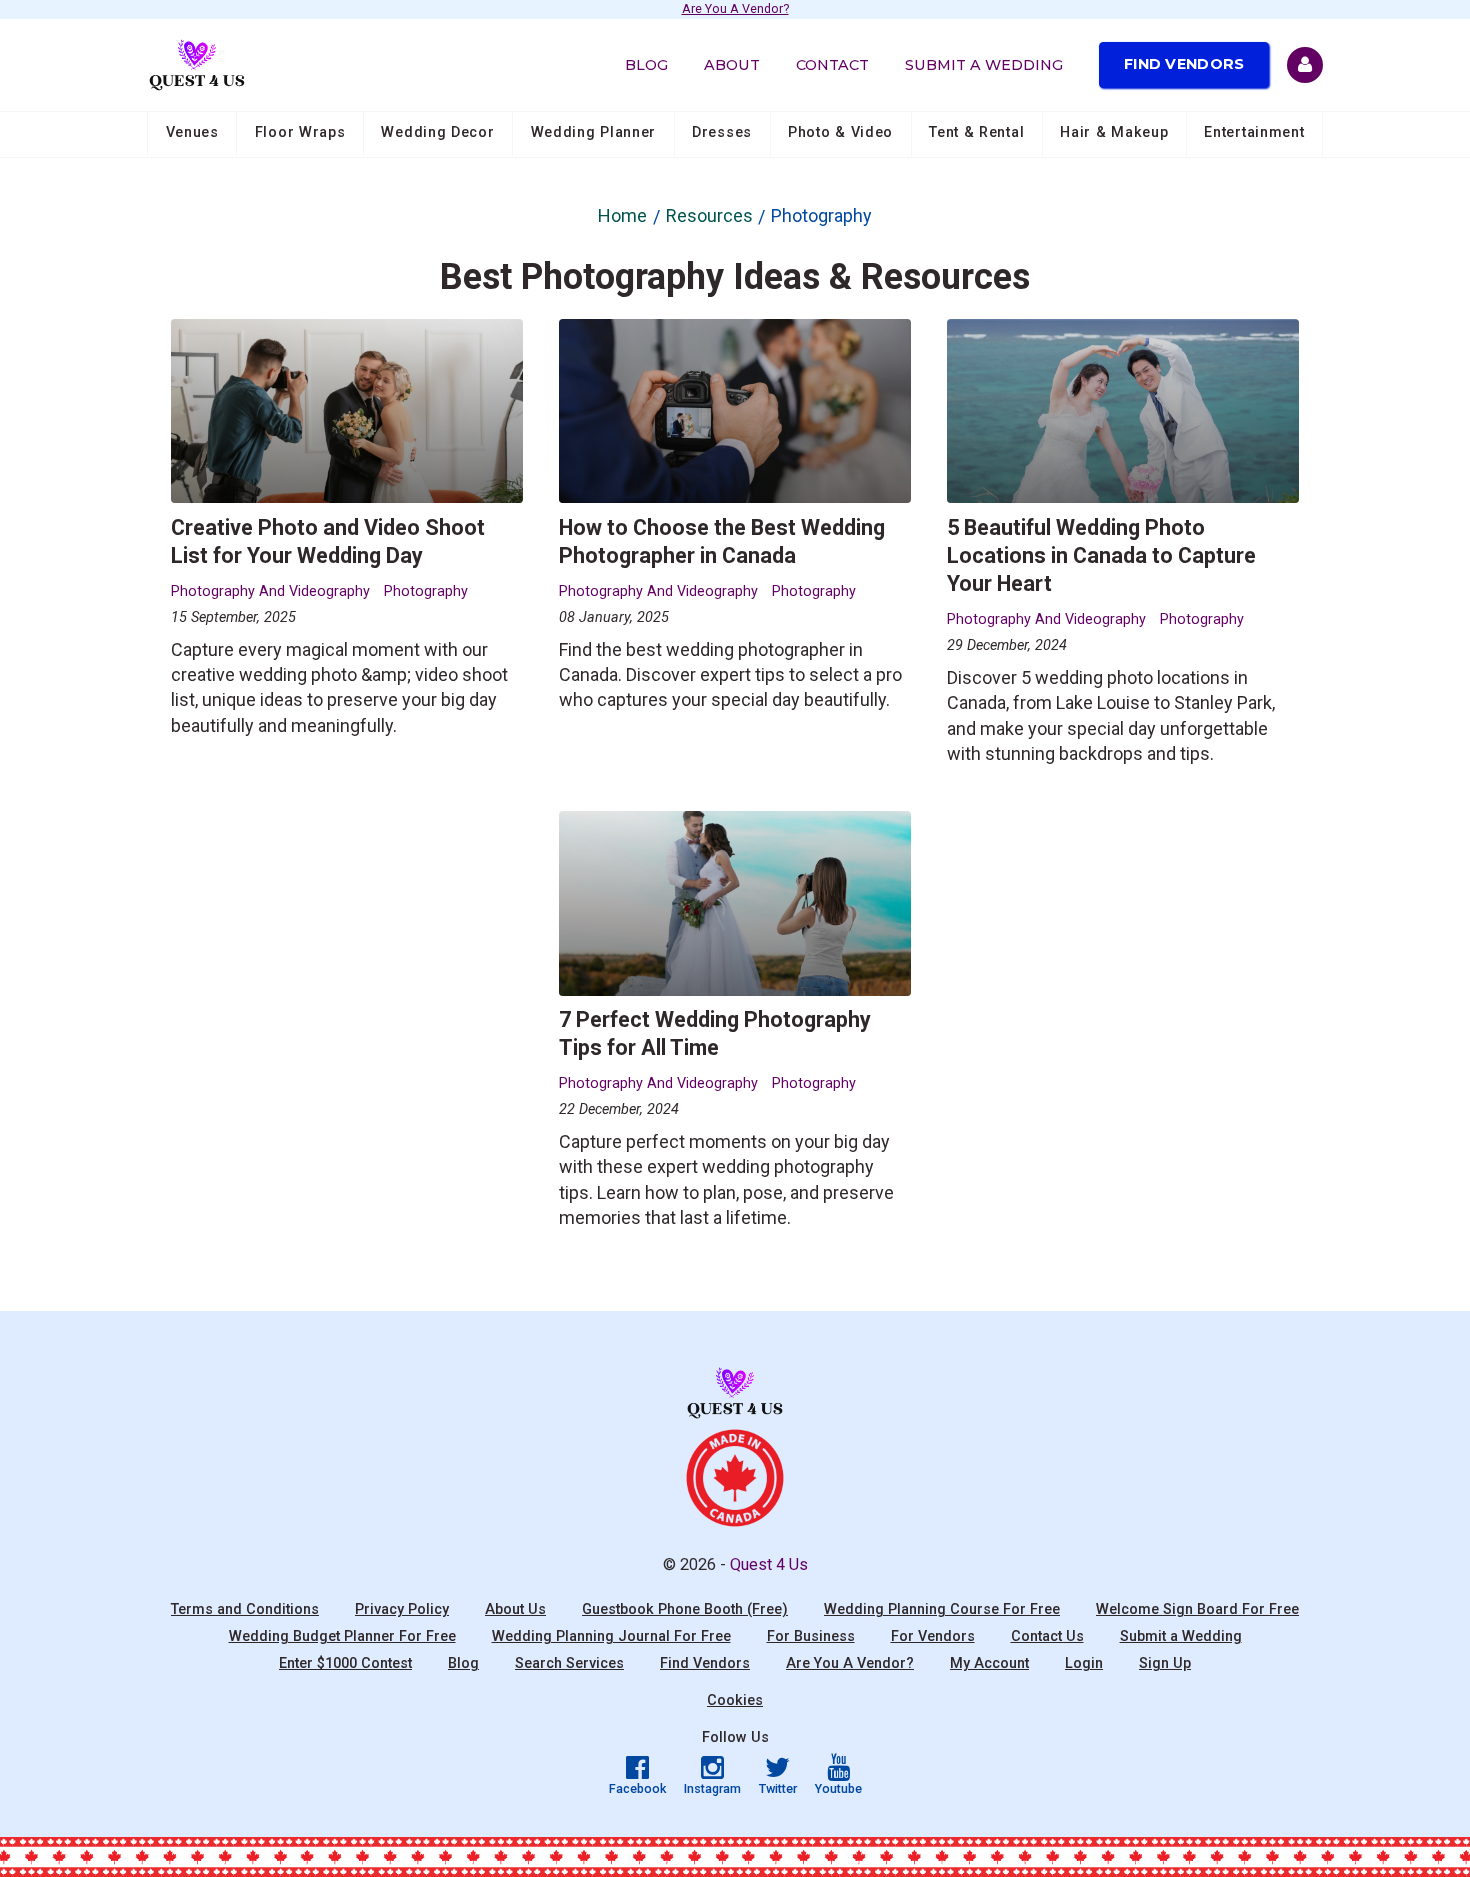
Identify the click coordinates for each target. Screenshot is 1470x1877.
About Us (515, 1609)
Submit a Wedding (984, 65)
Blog (646, 65)
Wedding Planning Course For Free (942, 1609)
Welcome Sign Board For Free (1197, 1609)
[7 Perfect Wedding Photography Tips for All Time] (735, 903)
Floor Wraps (300, 132)
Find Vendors (1184, 64)
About (732, 65)
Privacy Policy (402, 1609)
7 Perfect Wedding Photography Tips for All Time (715, 1033)
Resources (709, 215)
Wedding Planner (594, 132)
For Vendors (933, 1636)
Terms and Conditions (245, 1609)
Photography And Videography (270, 592)
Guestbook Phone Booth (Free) (685, 1609)
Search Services (569, 1663)
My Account (989, 1663)
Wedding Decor (437, 132)
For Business (811, 1636)
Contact (832, 65)
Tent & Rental (976, 132)
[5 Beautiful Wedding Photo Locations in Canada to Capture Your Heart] (1123, 411)
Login (1084, 1663)
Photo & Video (840, 132)
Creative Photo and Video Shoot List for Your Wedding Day (328, 541)
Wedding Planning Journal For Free (611, 1636)
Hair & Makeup (1114, 132)
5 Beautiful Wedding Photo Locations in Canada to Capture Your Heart (1101, 555)
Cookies (735, 1700)
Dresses (722, 132)
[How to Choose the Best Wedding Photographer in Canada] (735, 411)
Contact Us (1047, 1636)
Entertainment (1254, 132)
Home (622, 215)
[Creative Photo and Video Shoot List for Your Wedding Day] (347, 411)
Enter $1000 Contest (345, 1663)
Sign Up (1165, 1663)
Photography (426, 592)
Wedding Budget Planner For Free (342, 1636)
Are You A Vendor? (735, 9)
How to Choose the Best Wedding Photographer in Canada (722, 541)
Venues (192, 132)
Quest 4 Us (769, 1564)
